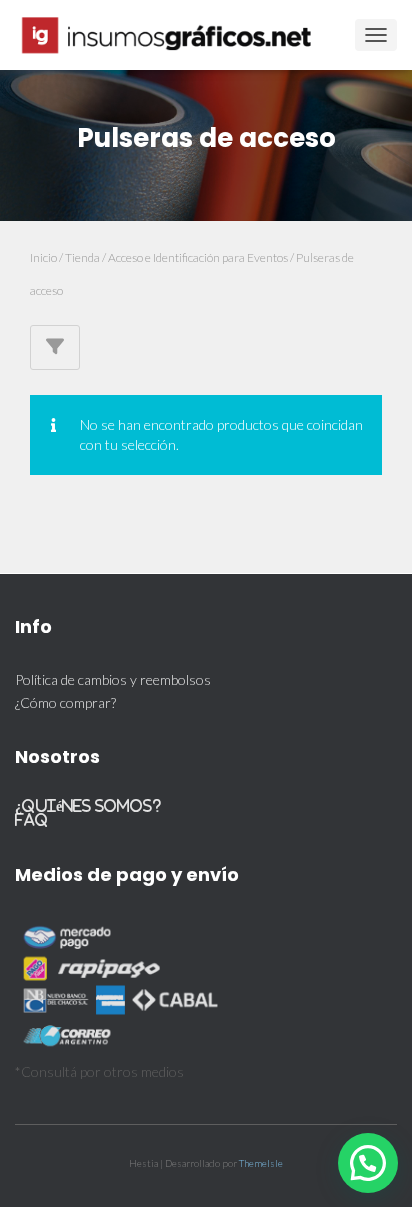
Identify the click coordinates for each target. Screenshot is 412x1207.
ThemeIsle (261, 1163)
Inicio (43, 257)
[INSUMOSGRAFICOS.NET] (176, 35)
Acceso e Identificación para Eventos (198, 257)
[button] (368, 1163)
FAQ (31, 819)
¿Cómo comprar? (65, 702)
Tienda (82, 257)
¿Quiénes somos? (88, 805)
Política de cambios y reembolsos (113, 679)
